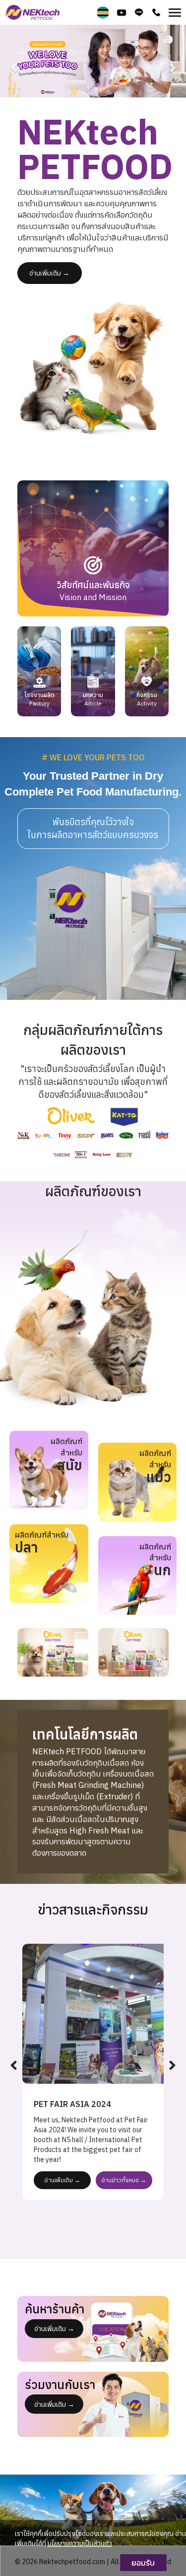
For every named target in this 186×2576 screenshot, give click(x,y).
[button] (14, 62)
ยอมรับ (143, 2563)
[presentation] (14, 2066)
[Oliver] (53, 1652)
